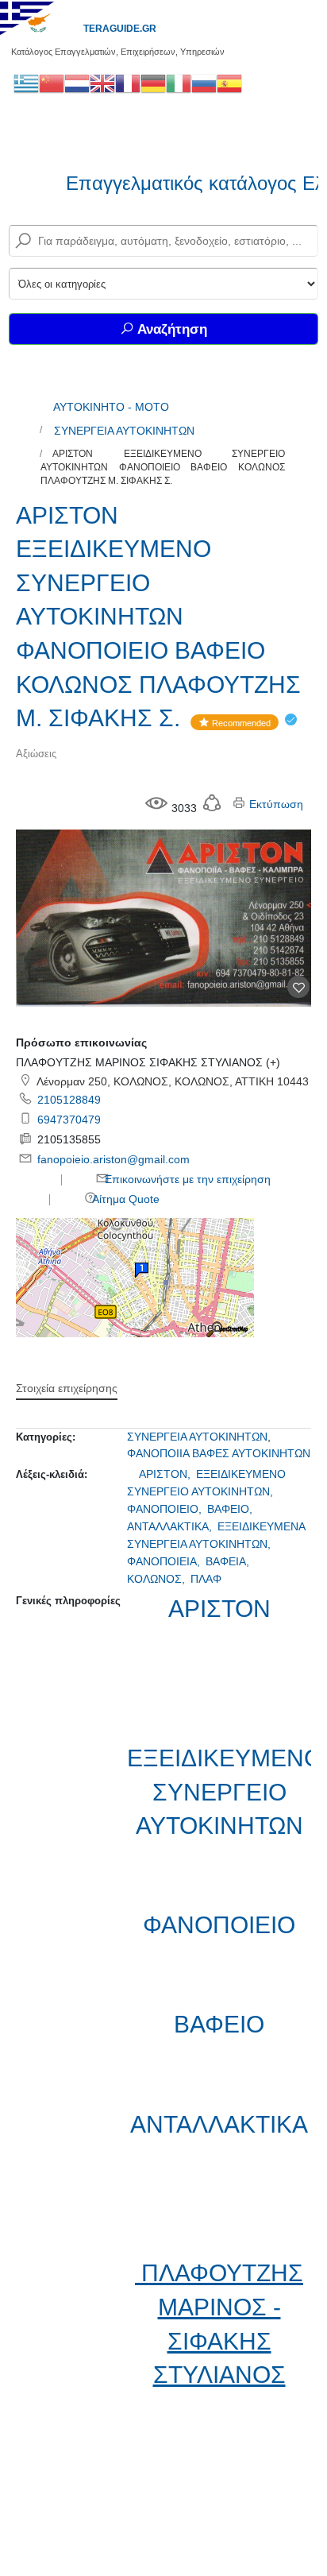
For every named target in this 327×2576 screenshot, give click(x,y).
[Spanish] (229, 83)
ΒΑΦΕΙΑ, (229, 1561)
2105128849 (69, 1100)
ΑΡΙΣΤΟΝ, (166, 1474)
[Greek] (26, 83)
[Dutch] (77, 83)
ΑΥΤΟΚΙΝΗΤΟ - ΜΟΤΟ (111, 407)
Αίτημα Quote (125, 1199)
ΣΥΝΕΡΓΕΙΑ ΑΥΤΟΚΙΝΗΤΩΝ (124, 431)
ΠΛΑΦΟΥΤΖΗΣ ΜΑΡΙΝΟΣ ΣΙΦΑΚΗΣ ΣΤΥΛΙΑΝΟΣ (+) (148, 1062)
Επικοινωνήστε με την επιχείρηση (186, 1179)
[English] (102, 83)
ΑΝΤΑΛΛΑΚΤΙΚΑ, (171, 1526)
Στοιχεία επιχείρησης (67, 1388)
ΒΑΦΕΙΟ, (231, 1509)
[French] (128, 83)
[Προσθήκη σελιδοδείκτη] (298, 987)
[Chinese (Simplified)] (52, 83)
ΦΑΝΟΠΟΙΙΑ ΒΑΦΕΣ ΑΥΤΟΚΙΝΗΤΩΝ (219, 1453)
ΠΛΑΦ (206, 1579)
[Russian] (204, 83)
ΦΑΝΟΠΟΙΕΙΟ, (166, 1509)
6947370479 (69, 1120)
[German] (153, 83)
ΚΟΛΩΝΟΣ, (158, 1579)
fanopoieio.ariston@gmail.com (113, 1159)
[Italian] (179, 83)
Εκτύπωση (275, 804)
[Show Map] (135, 1277)
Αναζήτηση (171, 329)
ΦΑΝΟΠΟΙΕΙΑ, (165, 1561)
